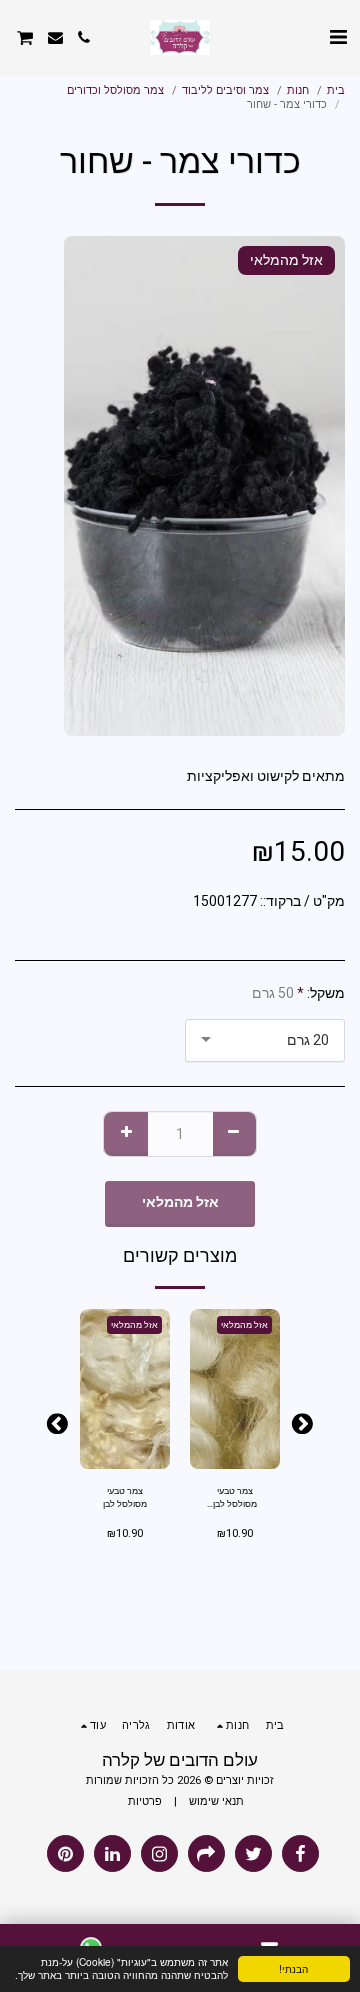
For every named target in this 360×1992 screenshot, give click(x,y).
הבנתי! (293, 1968)
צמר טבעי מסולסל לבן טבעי (235, 1499)
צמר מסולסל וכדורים (115, 90)
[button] (338, 37)
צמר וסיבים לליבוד (225, 90)
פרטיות (145, 1801)
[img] (235, 1389)
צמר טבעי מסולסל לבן (125, 1497)
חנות (298, 90)
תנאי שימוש (216, 1801)
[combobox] (265, 1040)
